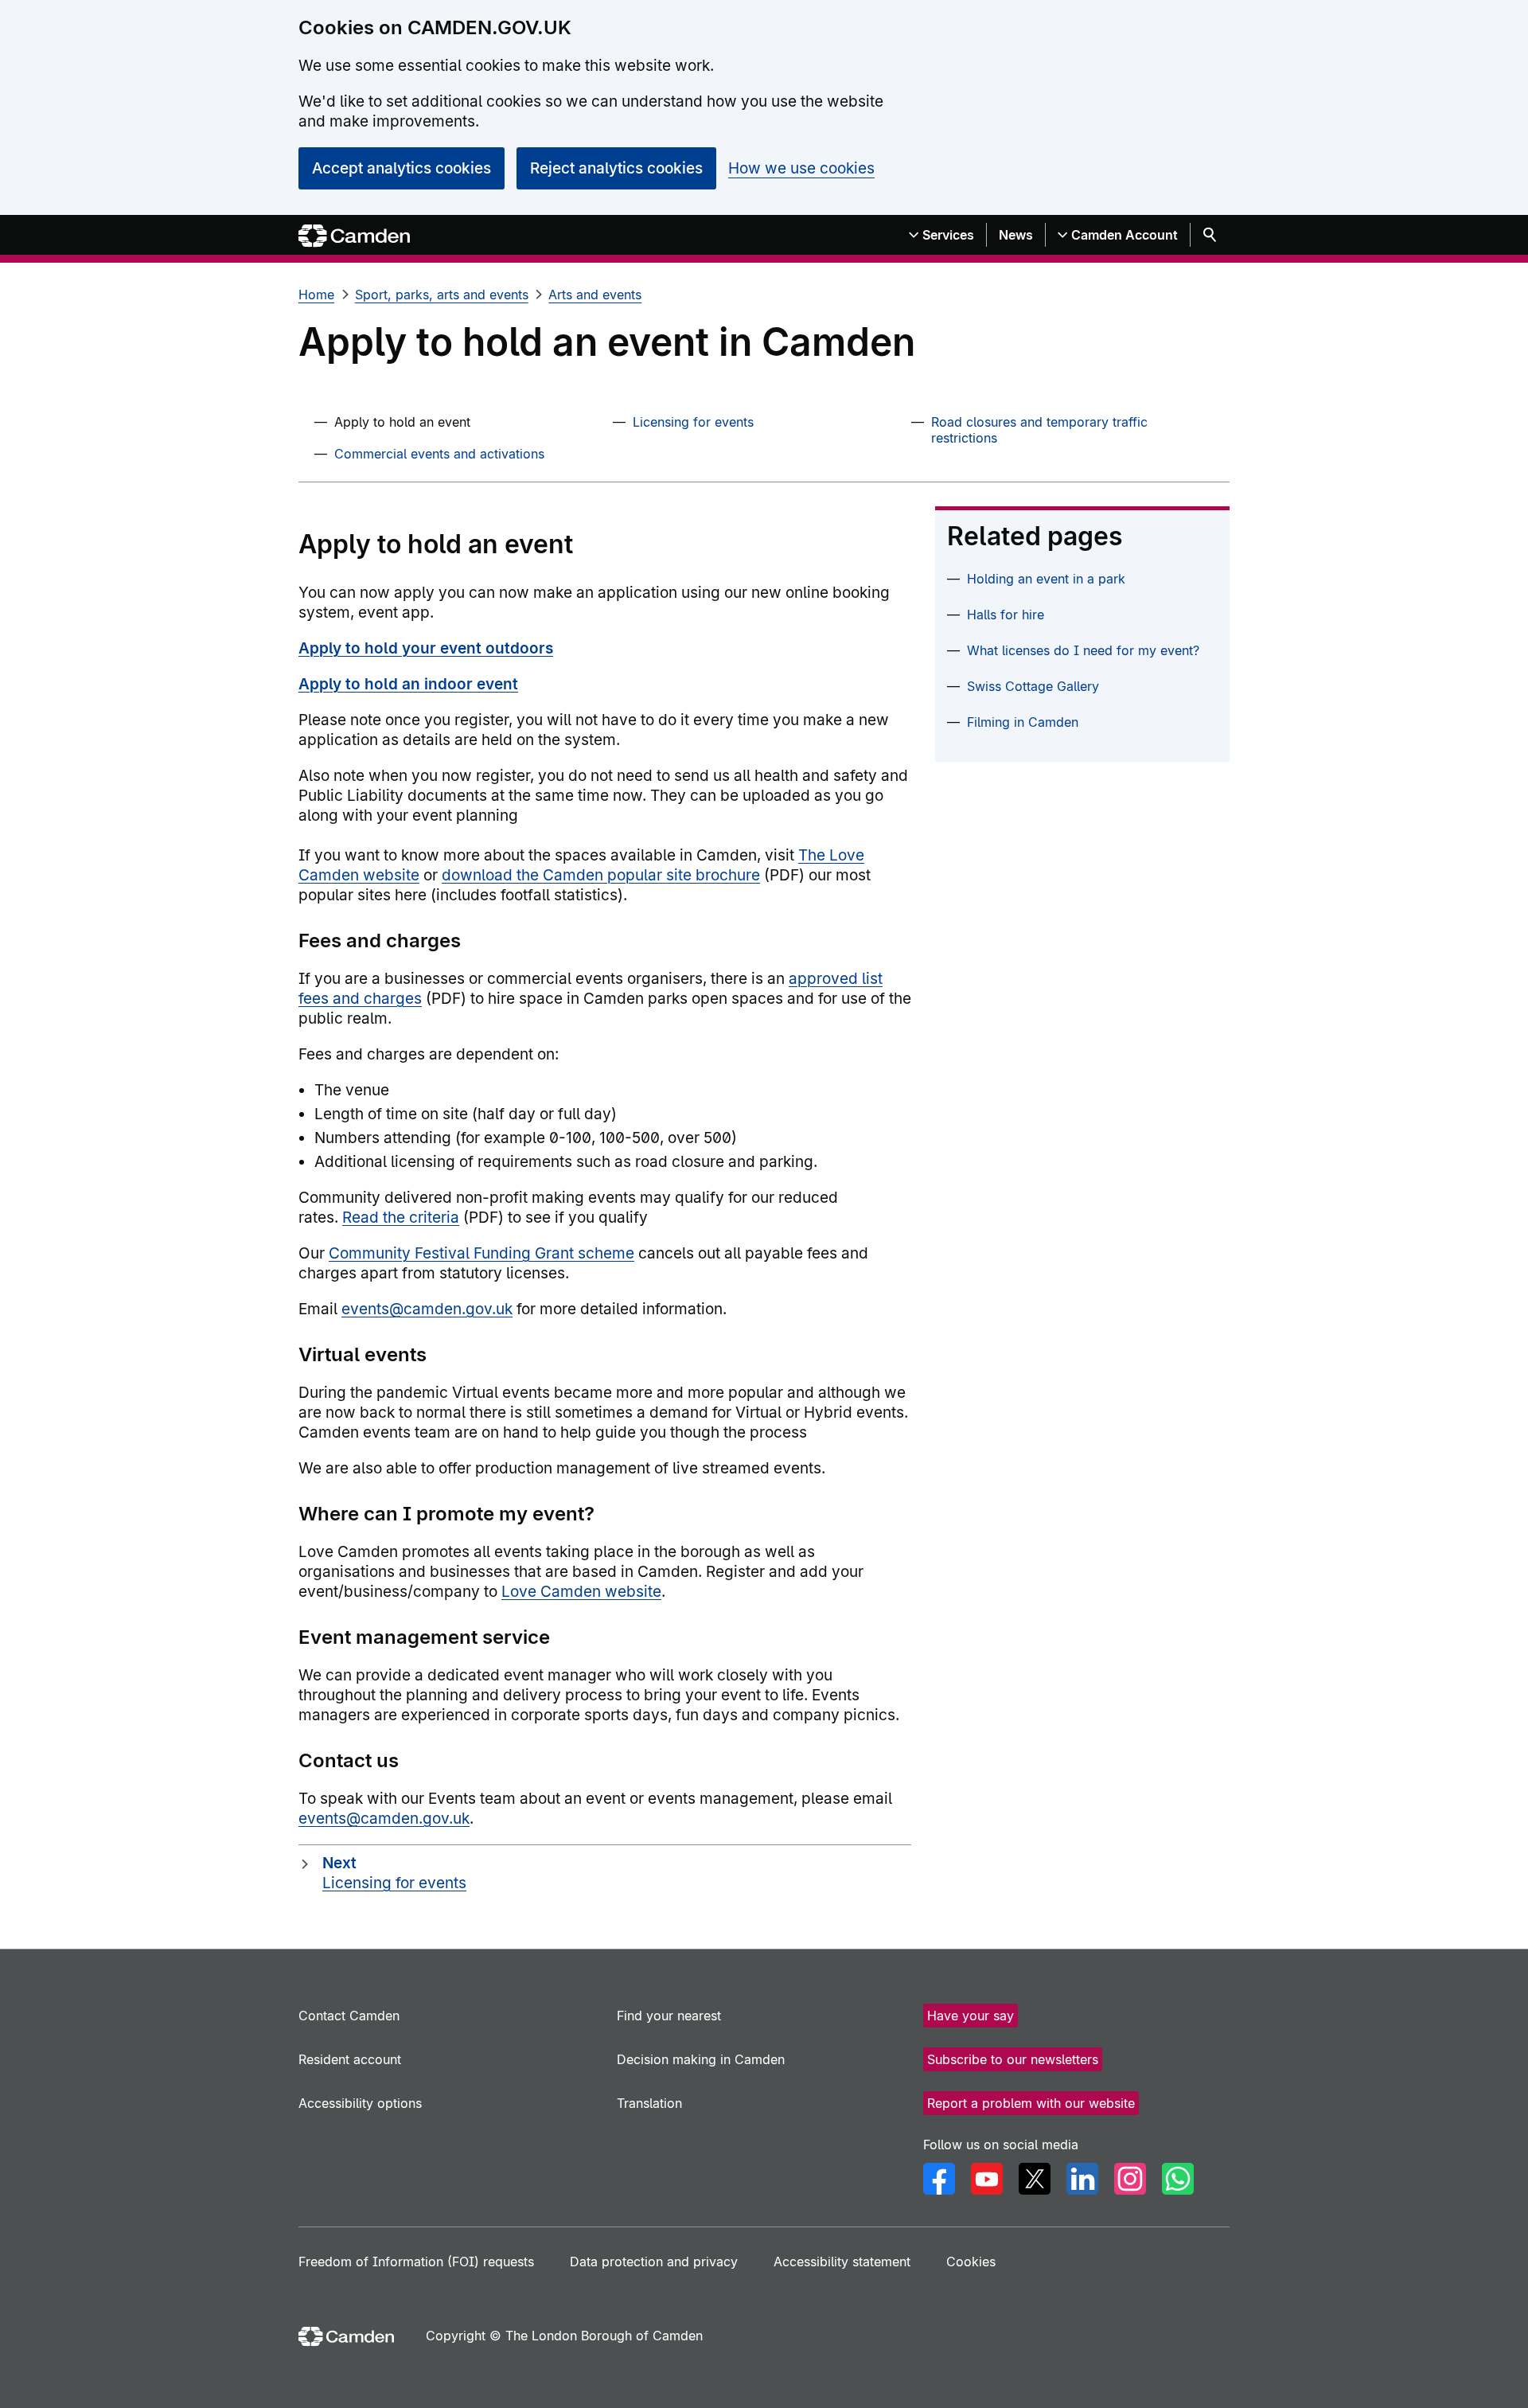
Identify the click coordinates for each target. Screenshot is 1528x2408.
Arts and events (595, 295)
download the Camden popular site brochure (601, 875)
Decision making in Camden (701, 2059)
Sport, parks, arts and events (442, 295)
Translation (649, 2103)
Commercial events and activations (439, 454)
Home (316, 295)
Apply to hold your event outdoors (426, 648)
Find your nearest (669, 2016)
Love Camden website (581, 1592)
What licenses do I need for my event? (1083, 650)
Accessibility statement (842, 2262)
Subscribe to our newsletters (1013, 2059)
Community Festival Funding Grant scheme (481, 1253)
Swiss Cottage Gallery (1033, 686)
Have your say (971, 2016)
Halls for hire (1006, 615)
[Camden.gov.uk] (354, 236)
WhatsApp (1178, 2179)
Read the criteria (401, 1218)
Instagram (1130, 2179)
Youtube (987, 2179)
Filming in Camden (1023, 722)
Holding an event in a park (1046, 579)
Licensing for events (693, 422)
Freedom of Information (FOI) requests (416, 2262)
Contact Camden (349, 2016)
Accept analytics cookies (401, 168)
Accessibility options (360, 2103)
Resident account (350, 2059)
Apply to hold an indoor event (408, 684)
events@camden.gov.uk (427, 1309)
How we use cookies (801, 168)
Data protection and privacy (654, 2262)
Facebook (939, 2179)
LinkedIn (1082, 2179)
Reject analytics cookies (616, 168)
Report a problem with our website (1031, 2103)
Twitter (1035, 2179)
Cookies (971, 2262)
